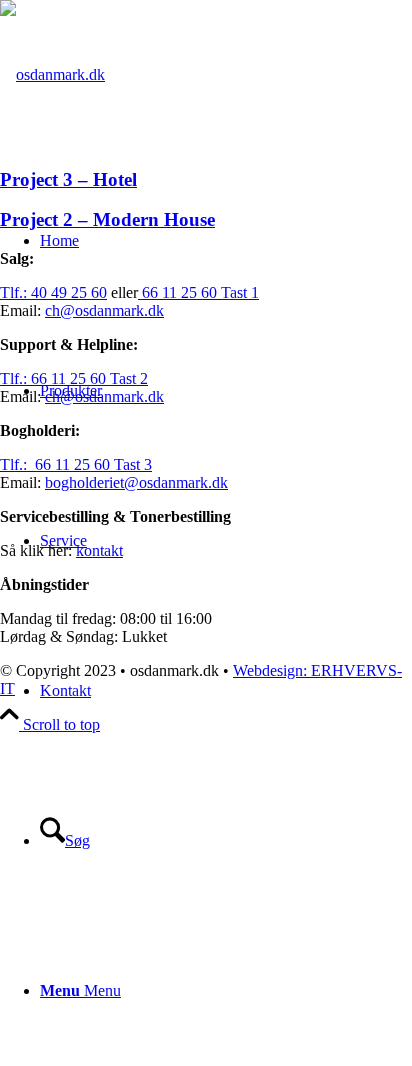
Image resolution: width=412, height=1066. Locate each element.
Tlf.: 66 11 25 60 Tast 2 (74, 378)
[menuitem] (226, 841)
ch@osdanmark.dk (104, 310)
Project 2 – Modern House (107, 219)
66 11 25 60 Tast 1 (198, 292)
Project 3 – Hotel (68, 179)
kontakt (99, 550)
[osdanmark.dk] (52, 74)
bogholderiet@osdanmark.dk (136, 482)
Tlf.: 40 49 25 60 (53, 292)
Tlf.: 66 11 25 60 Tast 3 (76, 464)
